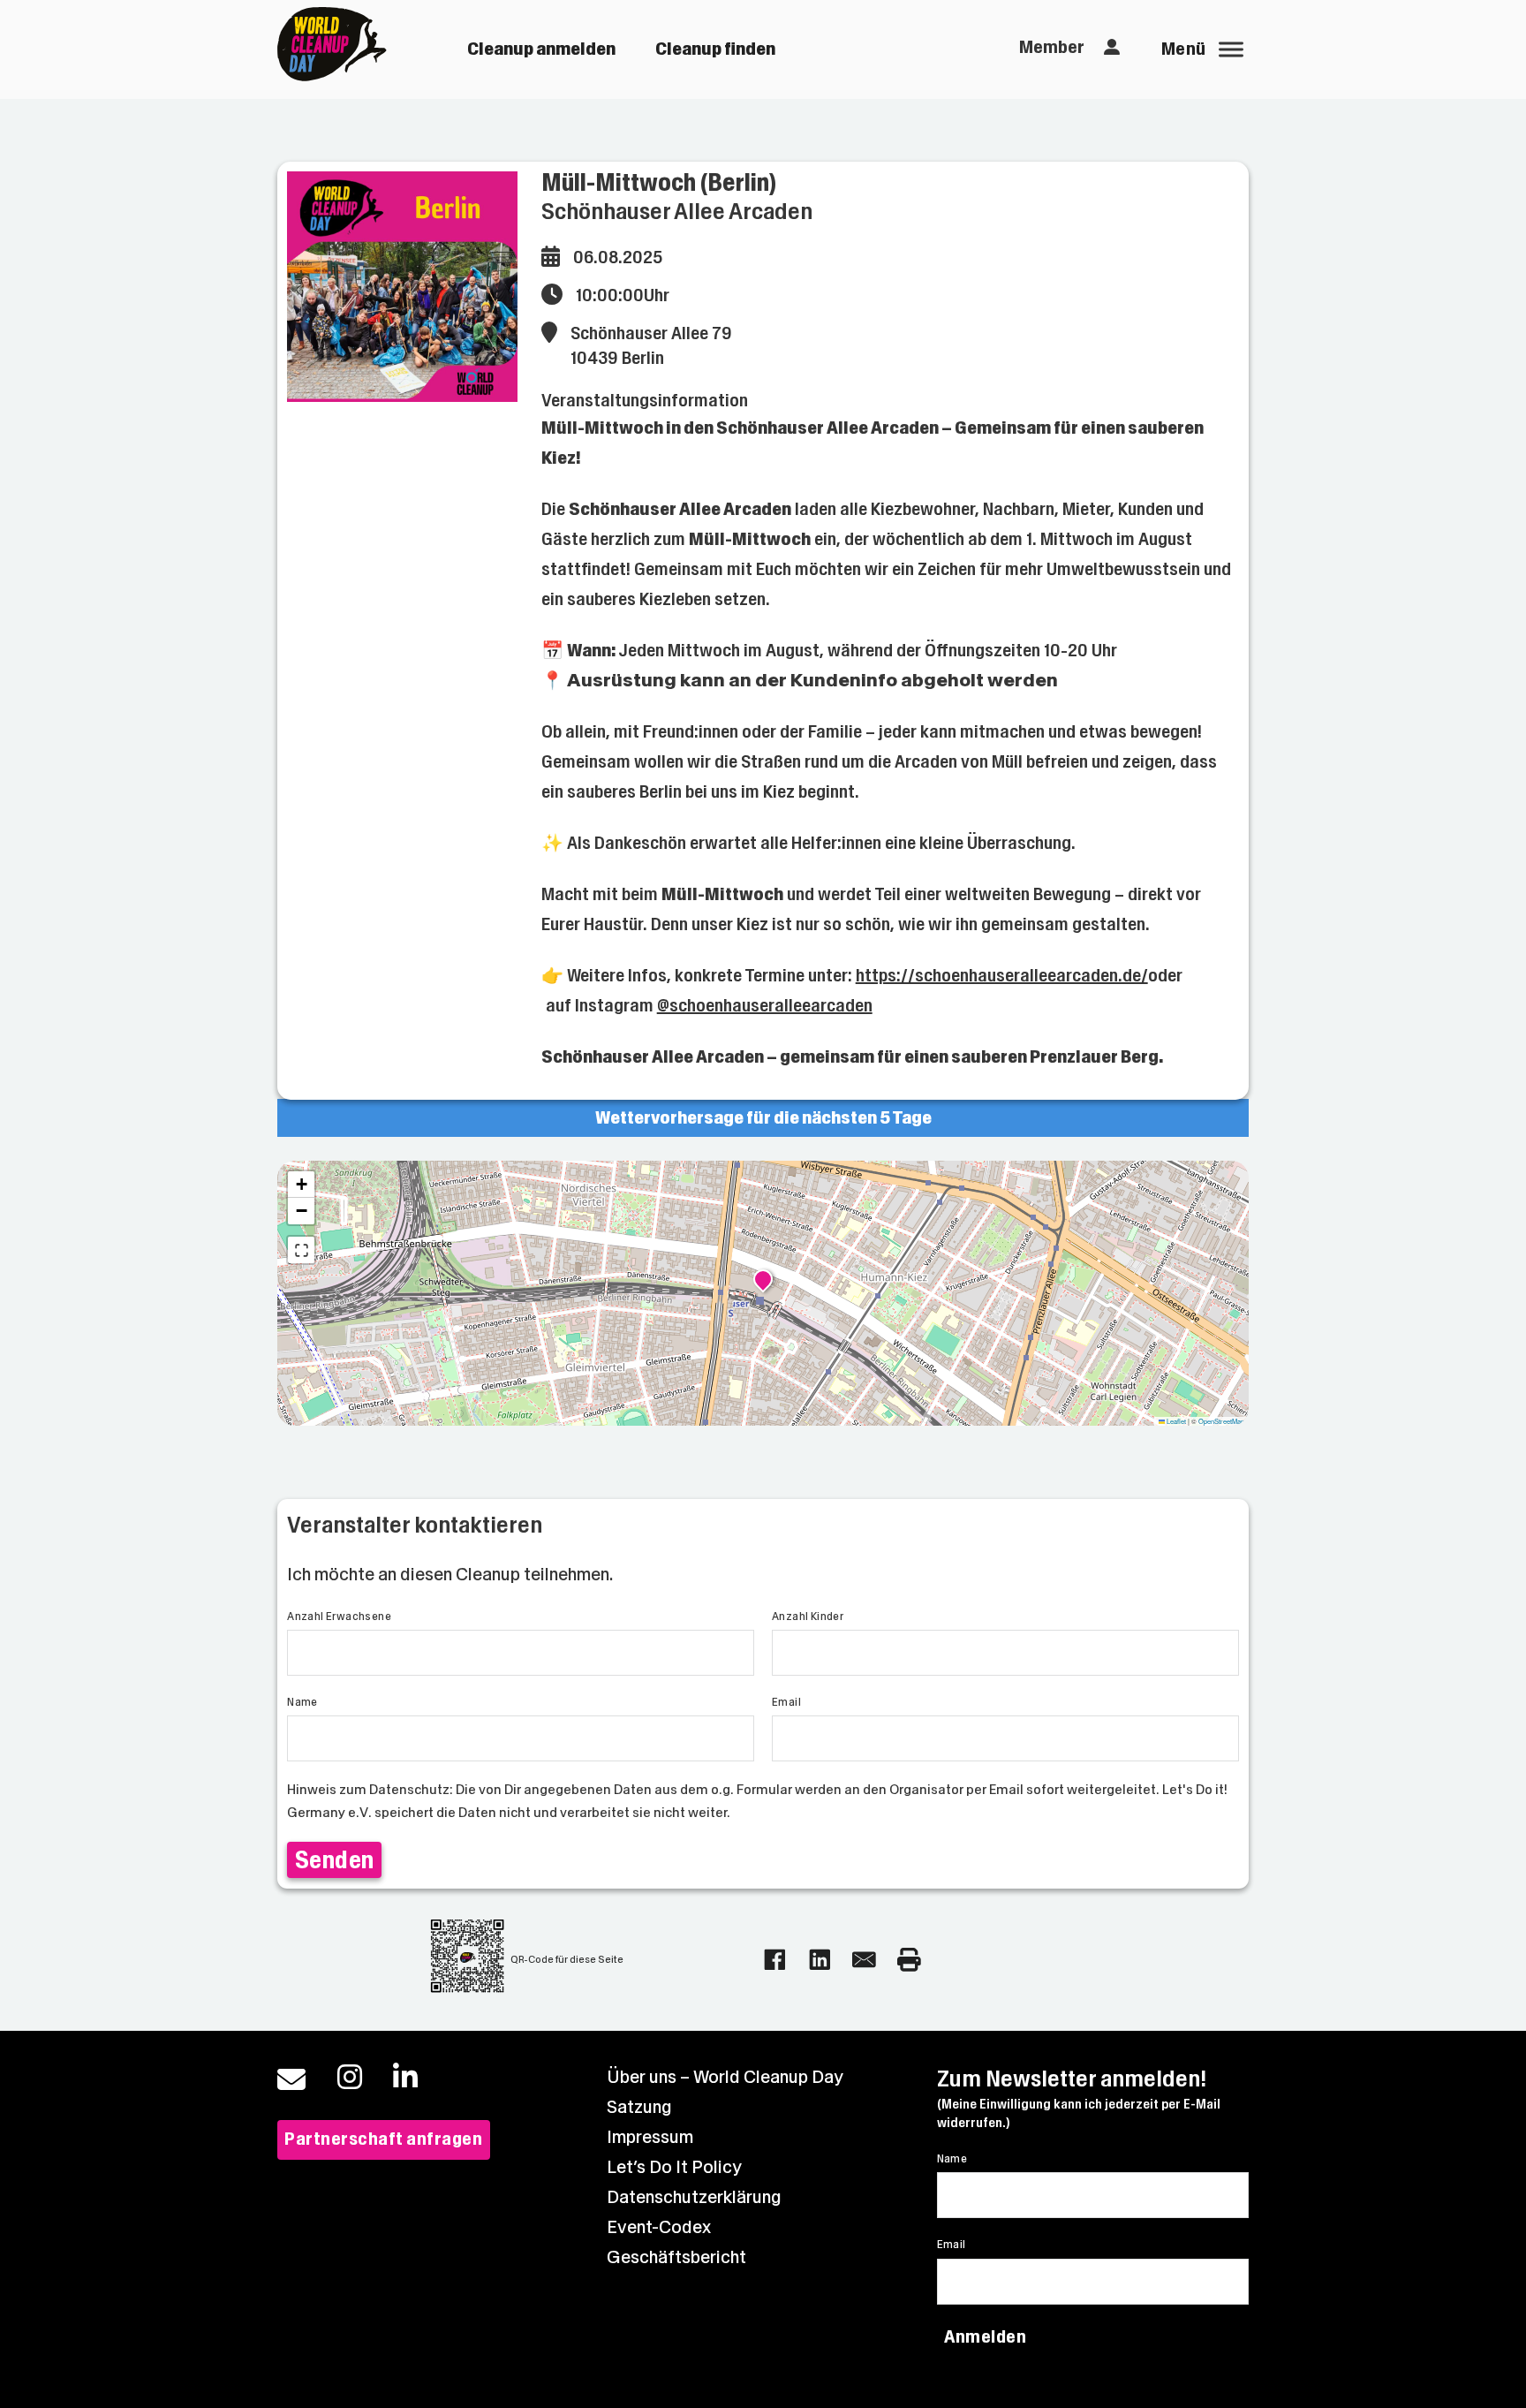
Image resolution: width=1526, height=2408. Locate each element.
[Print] (909, 1960)
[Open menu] (1231, 49)
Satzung (639, 2107)
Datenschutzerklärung (694, 2197)
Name (302, 1702)
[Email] (864, 1960)
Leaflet (1175, 1421)
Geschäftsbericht (676, 2257)
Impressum (650, 2137)
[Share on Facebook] (775, 1960)
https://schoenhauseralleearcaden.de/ (1002, 976)
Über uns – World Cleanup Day (725, 2077)
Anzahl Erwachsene (339, 1617)
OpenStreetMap (1221, 1421)
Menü (1184, 49)
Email (786, 1702)
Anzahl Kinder (808, 1617)
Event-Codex (659, 2227)
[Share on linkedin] (820, 1960)
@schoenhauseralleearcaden (765, 1006)
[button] (763, 1282)
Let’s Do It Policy (674, 2167)
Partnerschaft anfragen (383, 2139)
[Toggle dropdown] (1112, 48)
